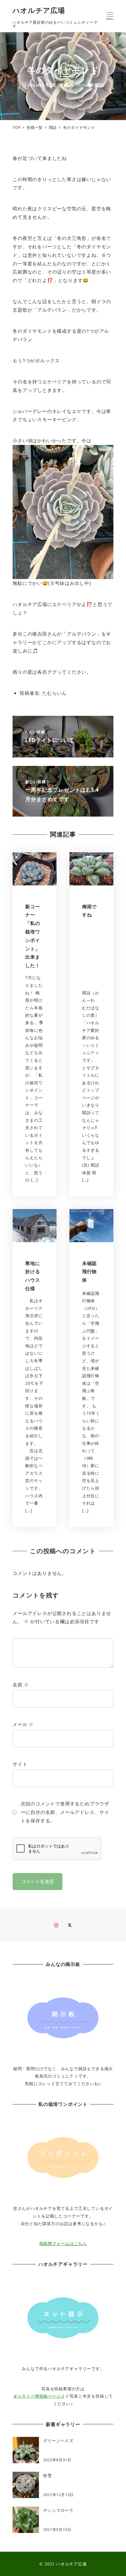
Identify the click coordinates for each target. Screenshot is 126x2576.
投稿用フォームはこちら (63, 2243)
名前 (21, 1685)
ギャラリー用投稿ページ (37, 2396)
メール (23, 1724)
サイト (20, 1764)
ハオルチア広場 (39, 10)
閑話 (100, 85)
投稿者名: (30, 693)
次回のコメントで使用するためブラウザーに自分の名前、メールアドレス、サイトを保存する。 (65, 1812)
